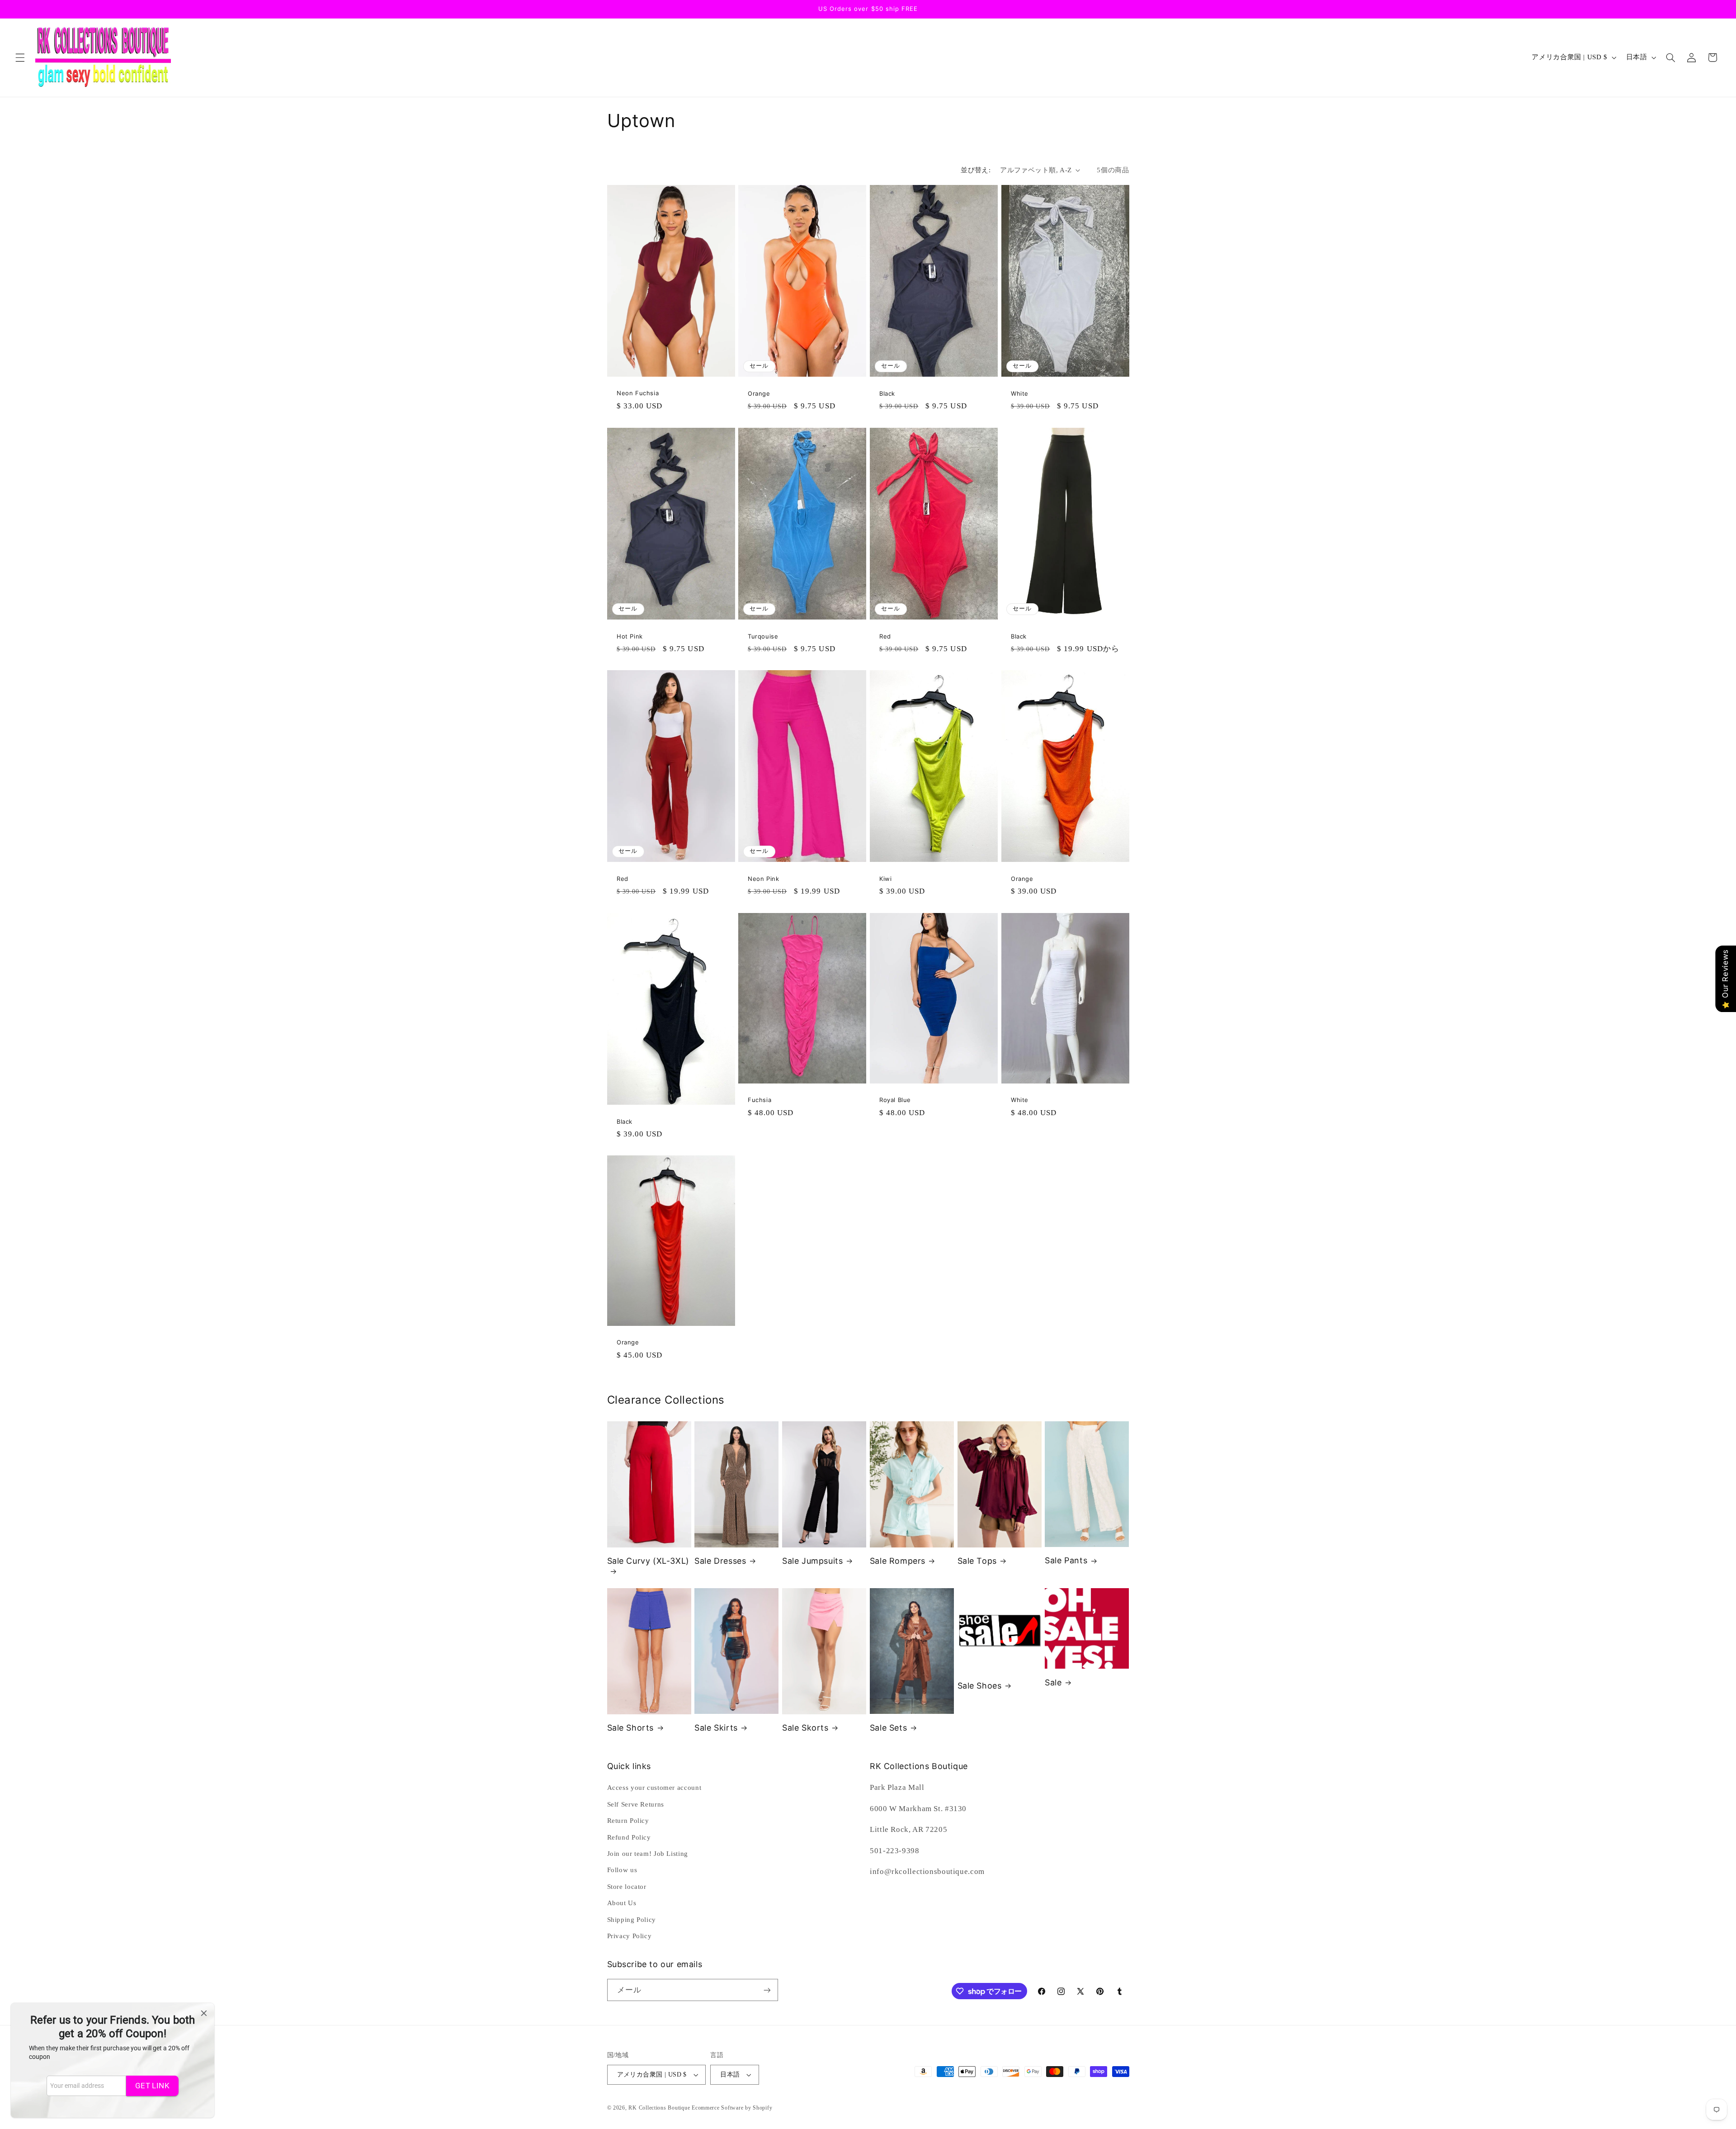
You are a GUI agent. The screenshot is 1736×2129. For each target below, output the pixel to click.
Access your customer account (654, 1788)
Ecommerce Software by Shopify (732, 2108)
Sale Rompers (898, 1561)
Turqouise (763, 636)
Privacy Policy (630, 1936)
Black (887, 393)
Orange (759, 393)
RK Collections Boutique (659, 2108)
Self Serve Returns (636, 1804)
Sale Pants (1066, 1560)
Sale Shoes (980, 1686)
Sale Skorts (805, 1728)
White (1020, 393)
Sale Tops (977, 1561)
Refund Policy (629, 1837)
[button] (20, 57)
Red (885, 636)
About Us (622, 1903)
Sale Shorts (631, 1728)
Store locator (627, 1887)
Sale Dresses (720, 1561)
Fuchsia (759, 1100)
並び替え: (976, 170)
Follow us (622, 1870)
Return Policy (628, 1821)
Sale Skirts (716, 1728)
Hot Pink (630, 636)
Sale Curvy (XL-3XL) (648, 1561)
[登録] (767, 1990)
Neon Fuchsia (638, 393)
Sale (1053, 1682)
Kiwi (885, 879)
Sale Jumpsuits (812, 1561)
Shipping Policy (632, 1920)
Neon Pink (763, 879)
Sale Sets (888, 1728)
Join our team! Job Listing (648, 1854)
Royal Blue (895, 1100)
